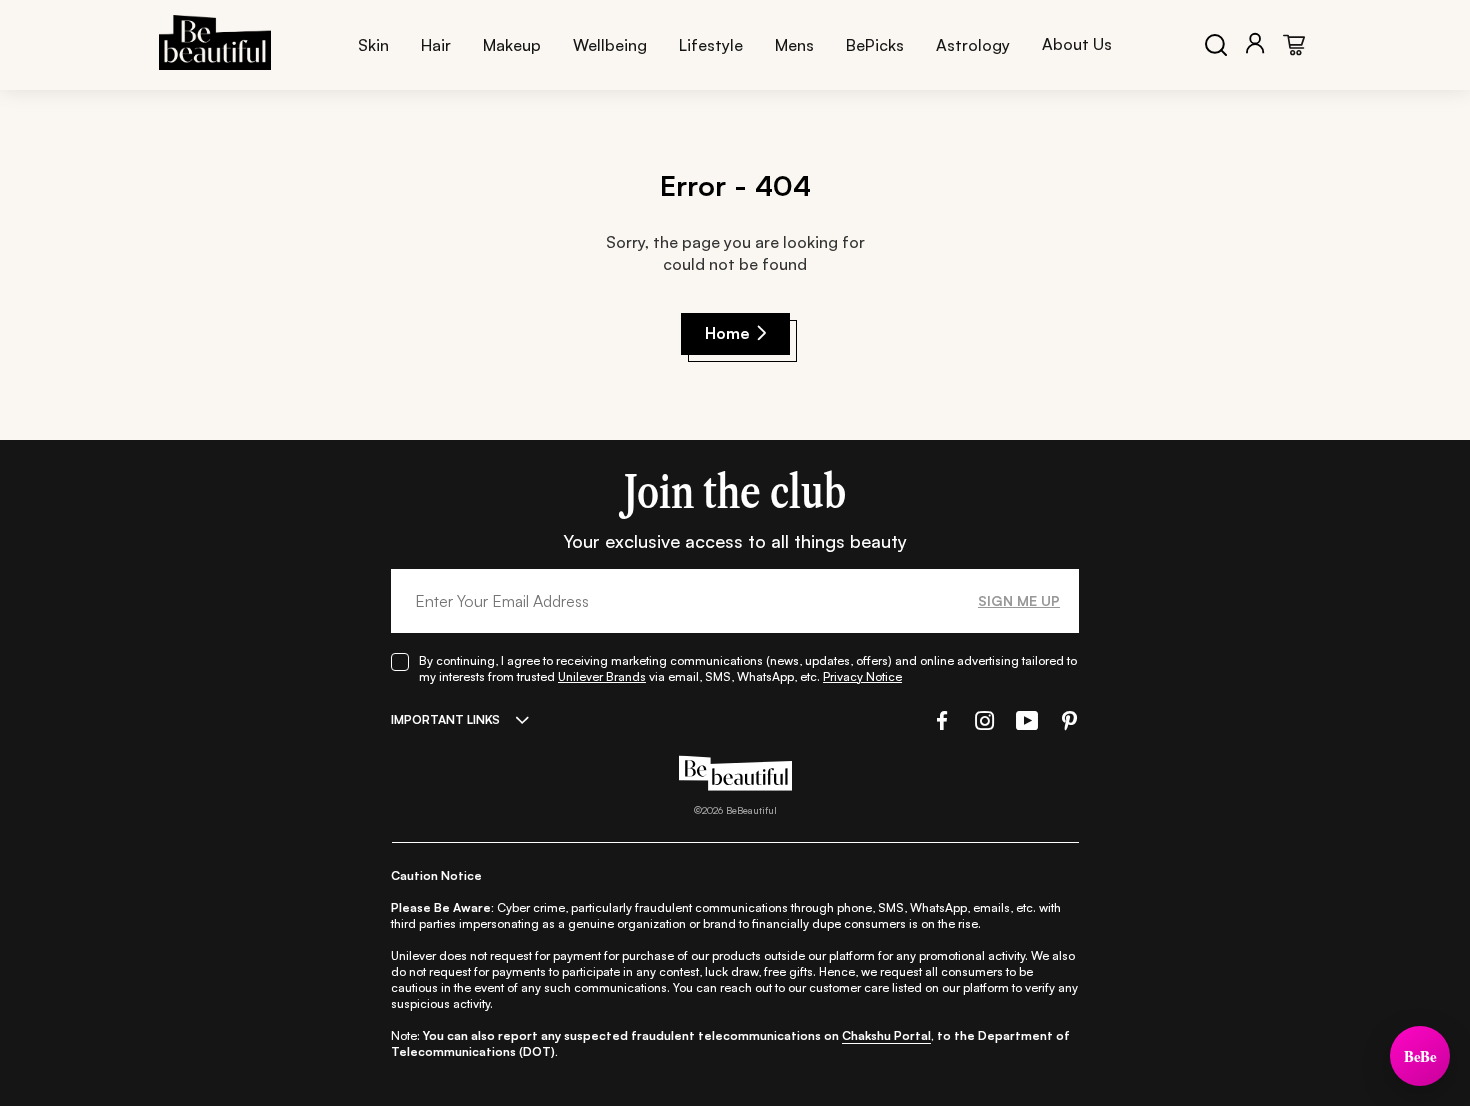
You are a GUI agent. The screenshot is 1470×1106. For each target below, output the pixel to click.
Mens (794, 45)
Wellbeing (610, 45)
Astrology (973, 45)
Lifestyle (711, 45)
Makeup (512, 45)
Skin (373, 45)
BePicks (875, 45)
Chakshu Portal (886, 1035)
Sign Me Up (1019, 600)
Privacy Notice (862, 676)
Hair (436, 45)
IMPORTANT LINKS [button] (445, 719)
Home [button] (727, 333)
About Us (1077, 44)
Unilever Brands (602, 676)
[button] (940, 720)
